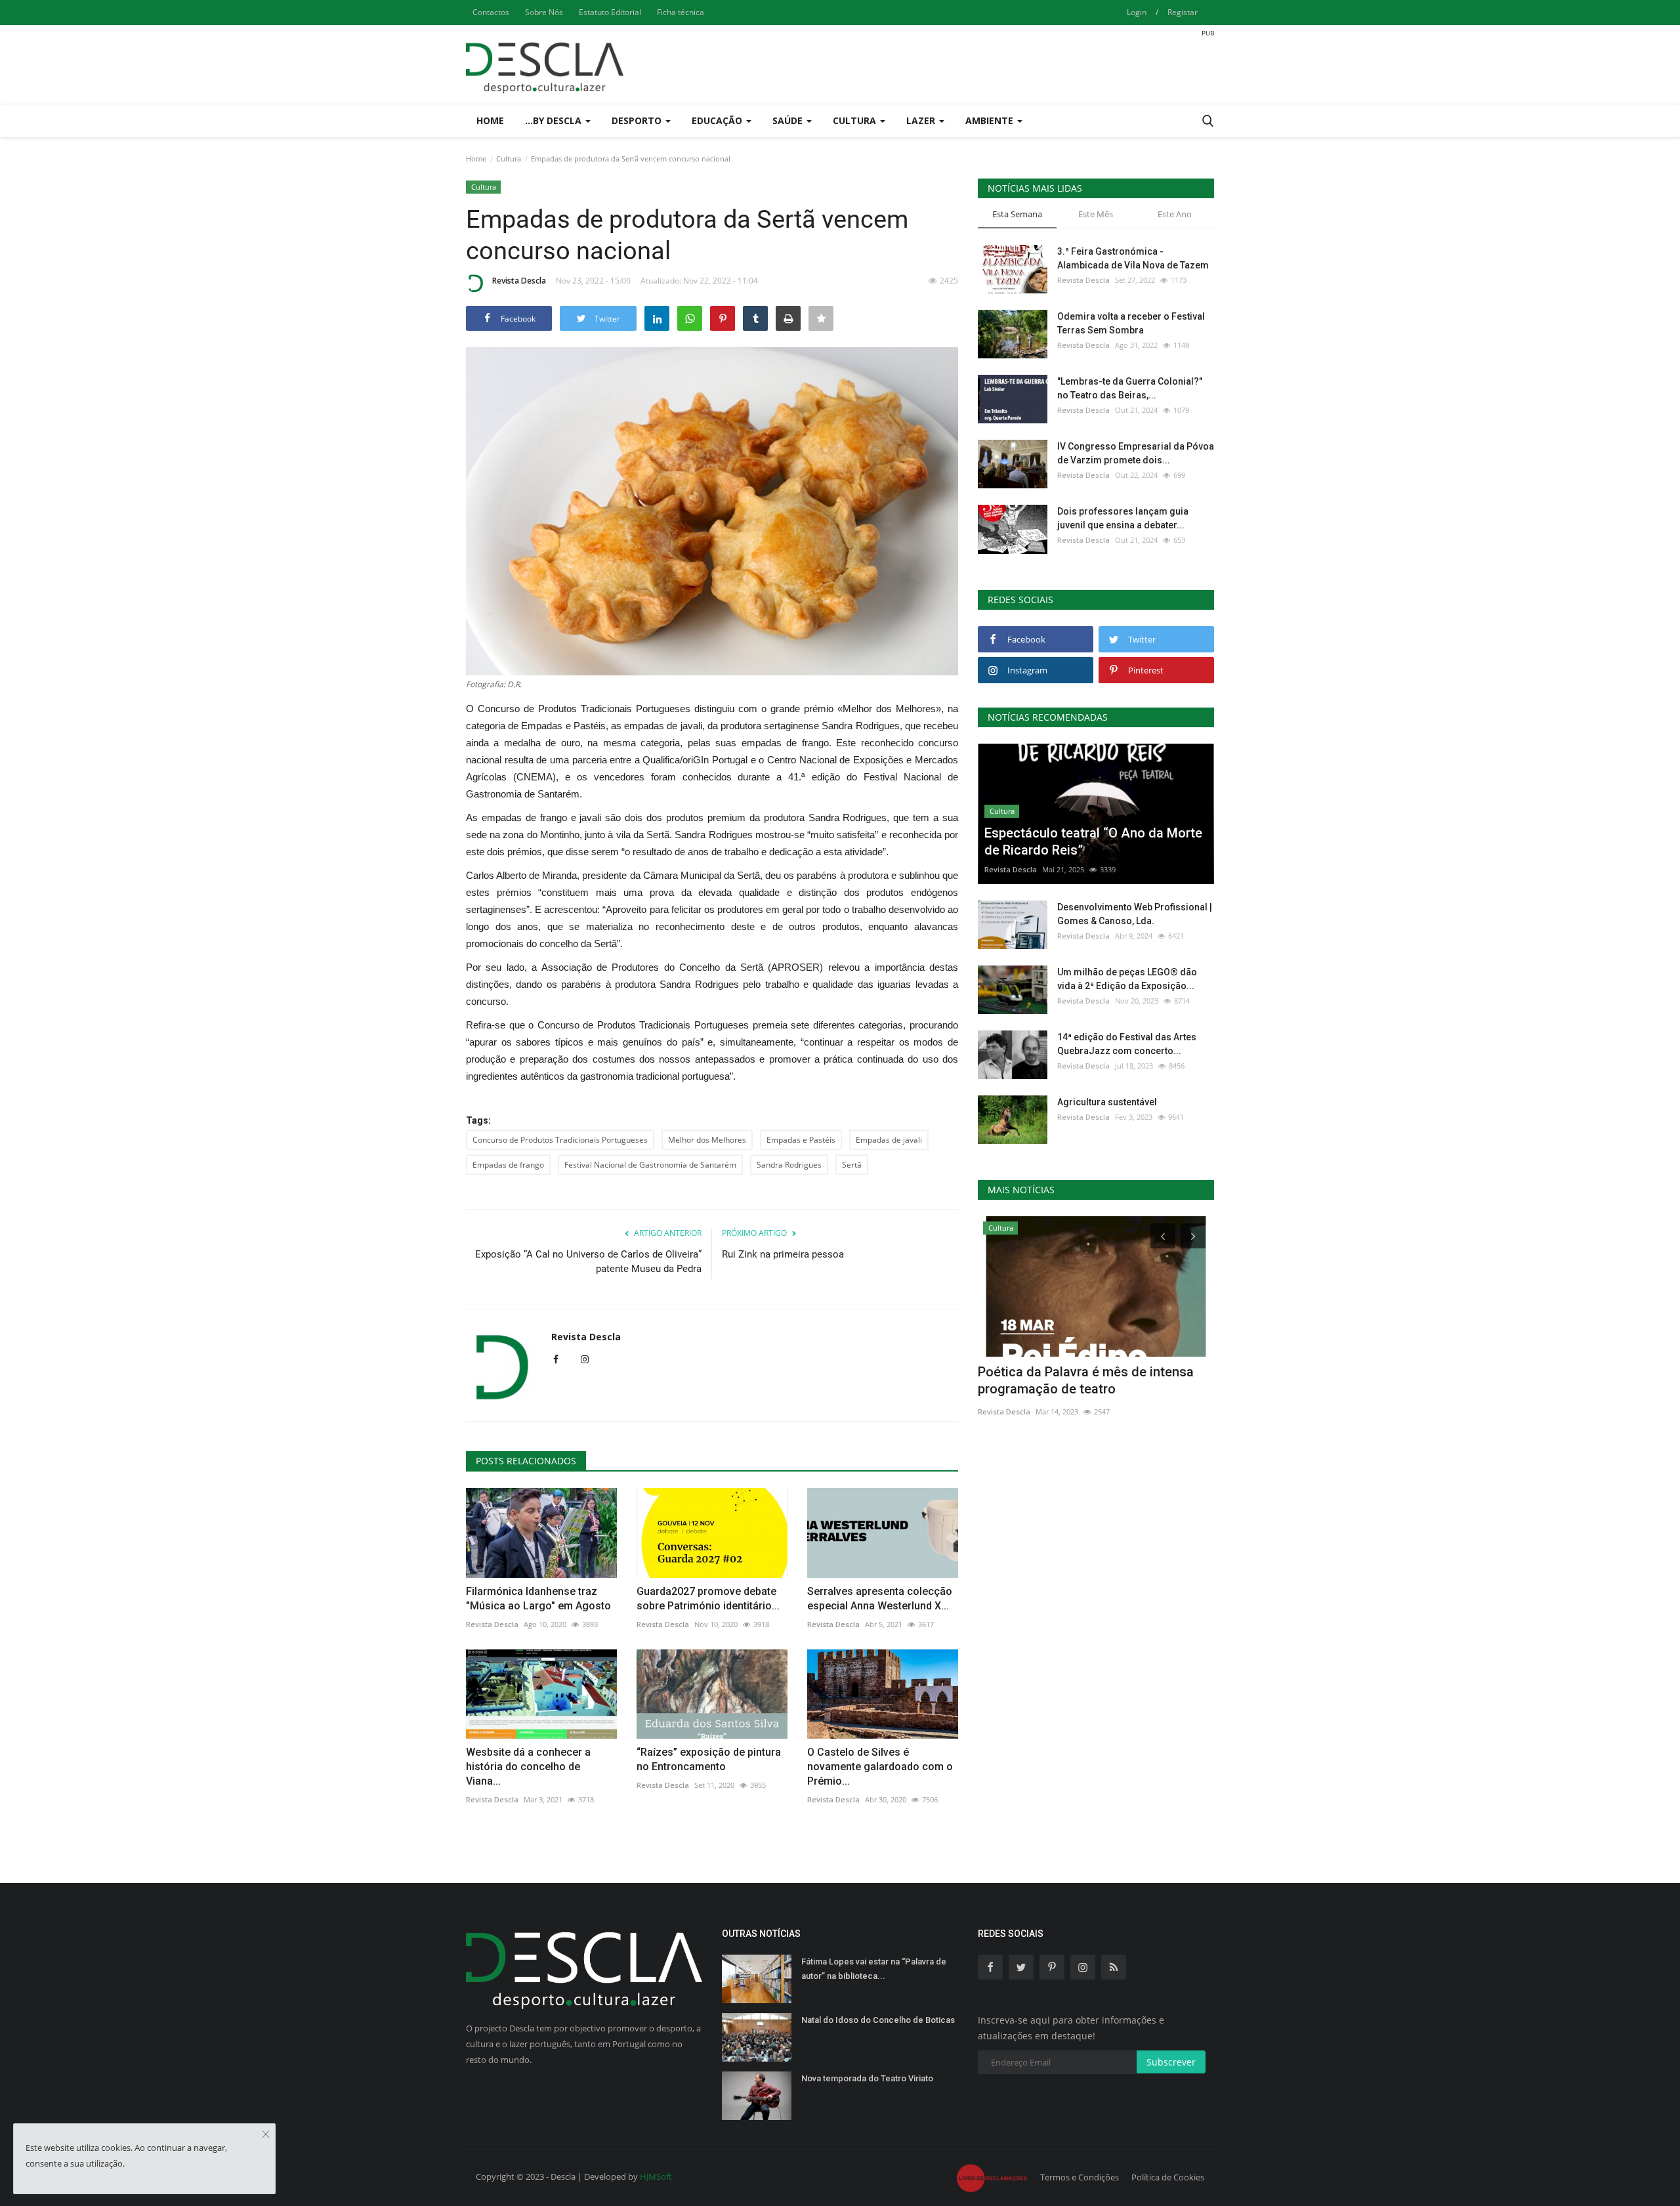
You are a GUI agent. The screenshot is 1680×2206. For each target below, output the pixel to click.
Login (1137, 12)
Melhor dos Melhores (707, 1140)
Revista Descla (519, 281)
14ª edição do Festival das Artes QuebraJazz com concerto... (1127, 1044)
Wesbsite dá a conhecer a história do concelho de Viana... (528, 1767)
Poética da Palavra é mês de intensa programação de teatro (1086, 1380)
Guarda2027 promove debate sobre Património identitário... (708, 1599)
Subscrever (1171, 2062)
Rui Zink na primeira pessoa (783, 1254)
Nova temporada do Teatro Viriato (867, 2078)
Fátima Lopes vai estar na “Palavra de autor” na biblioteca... (874, 1969)
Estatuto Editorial (610, 12)
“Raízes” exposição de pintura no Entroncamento (709, 1759)
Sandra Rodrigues (789, 1165)
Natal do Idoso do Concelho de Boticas (878, 2020)
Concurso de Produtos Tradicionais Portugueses (560, 1140)
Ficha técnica (681, 12)
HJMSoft (656, 2176)
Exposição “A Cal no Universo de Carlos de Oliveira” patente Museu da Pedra (588, 1262)
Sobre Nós (544, 12)
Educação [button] (718, 120)
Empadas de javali (889, 1140)
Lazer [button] (922, 120)
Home (490, 120)
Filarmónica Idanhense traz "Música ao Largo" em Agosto (538, 1599)
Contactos (491, 12)
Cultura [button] (856, 120)
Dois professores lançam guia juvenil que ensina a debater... (1123, 518)
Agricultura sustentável (1107, 1102)
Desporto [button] (638, 120)
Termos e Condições (1080, 2177)
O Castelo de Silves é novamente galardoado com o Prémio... (880, 1767)
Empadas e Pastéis (801, 1140)
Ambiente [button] (991, 120)
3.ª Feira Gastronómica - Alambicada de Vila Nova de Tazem (1133, 258)
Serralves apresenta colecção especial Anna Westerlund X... (880, 1599)
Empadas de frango (508, 1165)
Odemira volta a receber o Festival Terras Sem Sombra (1131, 323)
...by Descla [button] (555, 120)
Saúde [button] (789, 120)
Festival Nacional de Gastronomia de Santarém (650, 1165)
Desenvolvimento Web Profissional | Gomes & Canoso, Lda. (1135, 914)
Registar (1183, 12)
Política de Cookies (1168, 2177)
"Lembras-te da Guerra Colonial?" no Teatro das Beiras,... (1130, 388)
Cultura (509, 159)
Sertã (852, 1165)
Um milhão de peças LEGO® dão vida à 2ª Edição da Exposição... (1127, 979)
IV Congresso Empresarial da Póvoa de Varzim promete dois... (1136, 453)
